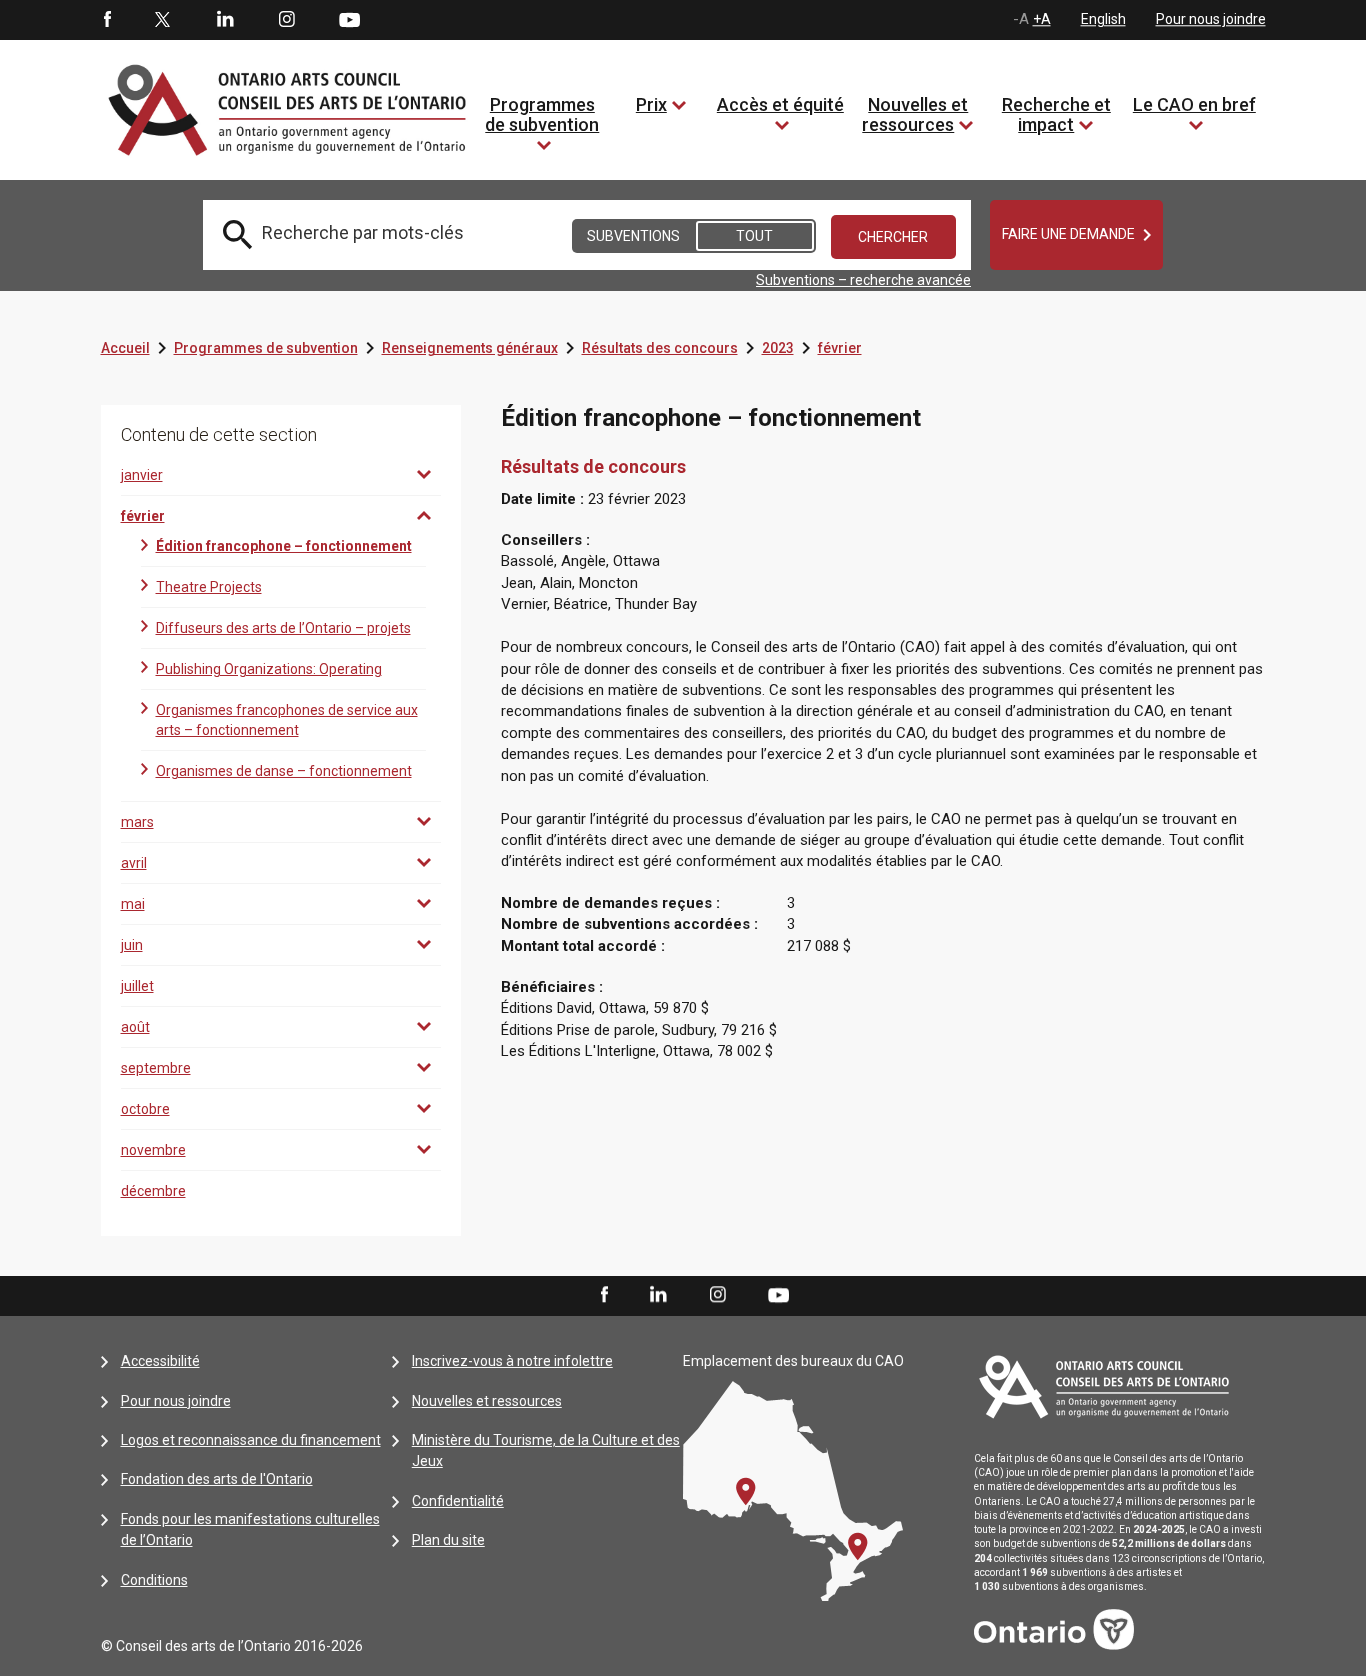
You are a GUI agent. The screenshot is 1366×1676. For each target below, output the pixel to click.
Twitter (163, 20)
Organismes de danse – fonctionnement (284, 771)
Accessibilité (160, 1361)
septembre (156, 1068)
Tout (754, 236)
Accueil (125, 348)
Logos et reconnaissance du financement (251, 1440)
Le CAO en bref (1194, 104)
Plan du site (448, 1540)
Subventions (633, 236)
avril (134, 863)
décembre (153, 1191)
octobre (145, 1109)
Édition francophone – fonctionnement (284, 546)
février (840, 348)
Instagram (287, 20)
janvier (142, 475)
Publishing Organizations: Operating (269, 669)
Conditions (154, 1580)
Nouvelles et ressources (915, 114)
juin (132, 945)
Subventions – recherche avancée (863, 280)
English (1103, 19)
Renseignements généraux (470, 348)
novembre (153, 1150)
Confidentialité (458, 1501)
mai (133, 904)
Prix (651, 104)
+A (1042, 19)
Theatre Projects (209, 587)
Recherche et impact (1056, 114)
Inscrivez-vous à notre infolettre (512, 1361)
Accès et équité (780, 104)
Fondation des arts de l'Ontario (217, 1479)
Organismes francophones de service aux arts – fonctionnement (287, 720)
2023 (778, 348)
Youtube (349, 19)
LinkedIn (225, 20)
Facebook (106, 20)
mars (137, 822)
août (135, 1027)
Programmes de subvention (542, 114)
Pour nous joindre (1211, 19)
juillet (137, 986)
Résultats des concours (660, 348)
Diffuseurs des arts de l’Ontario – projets (283, 628)
